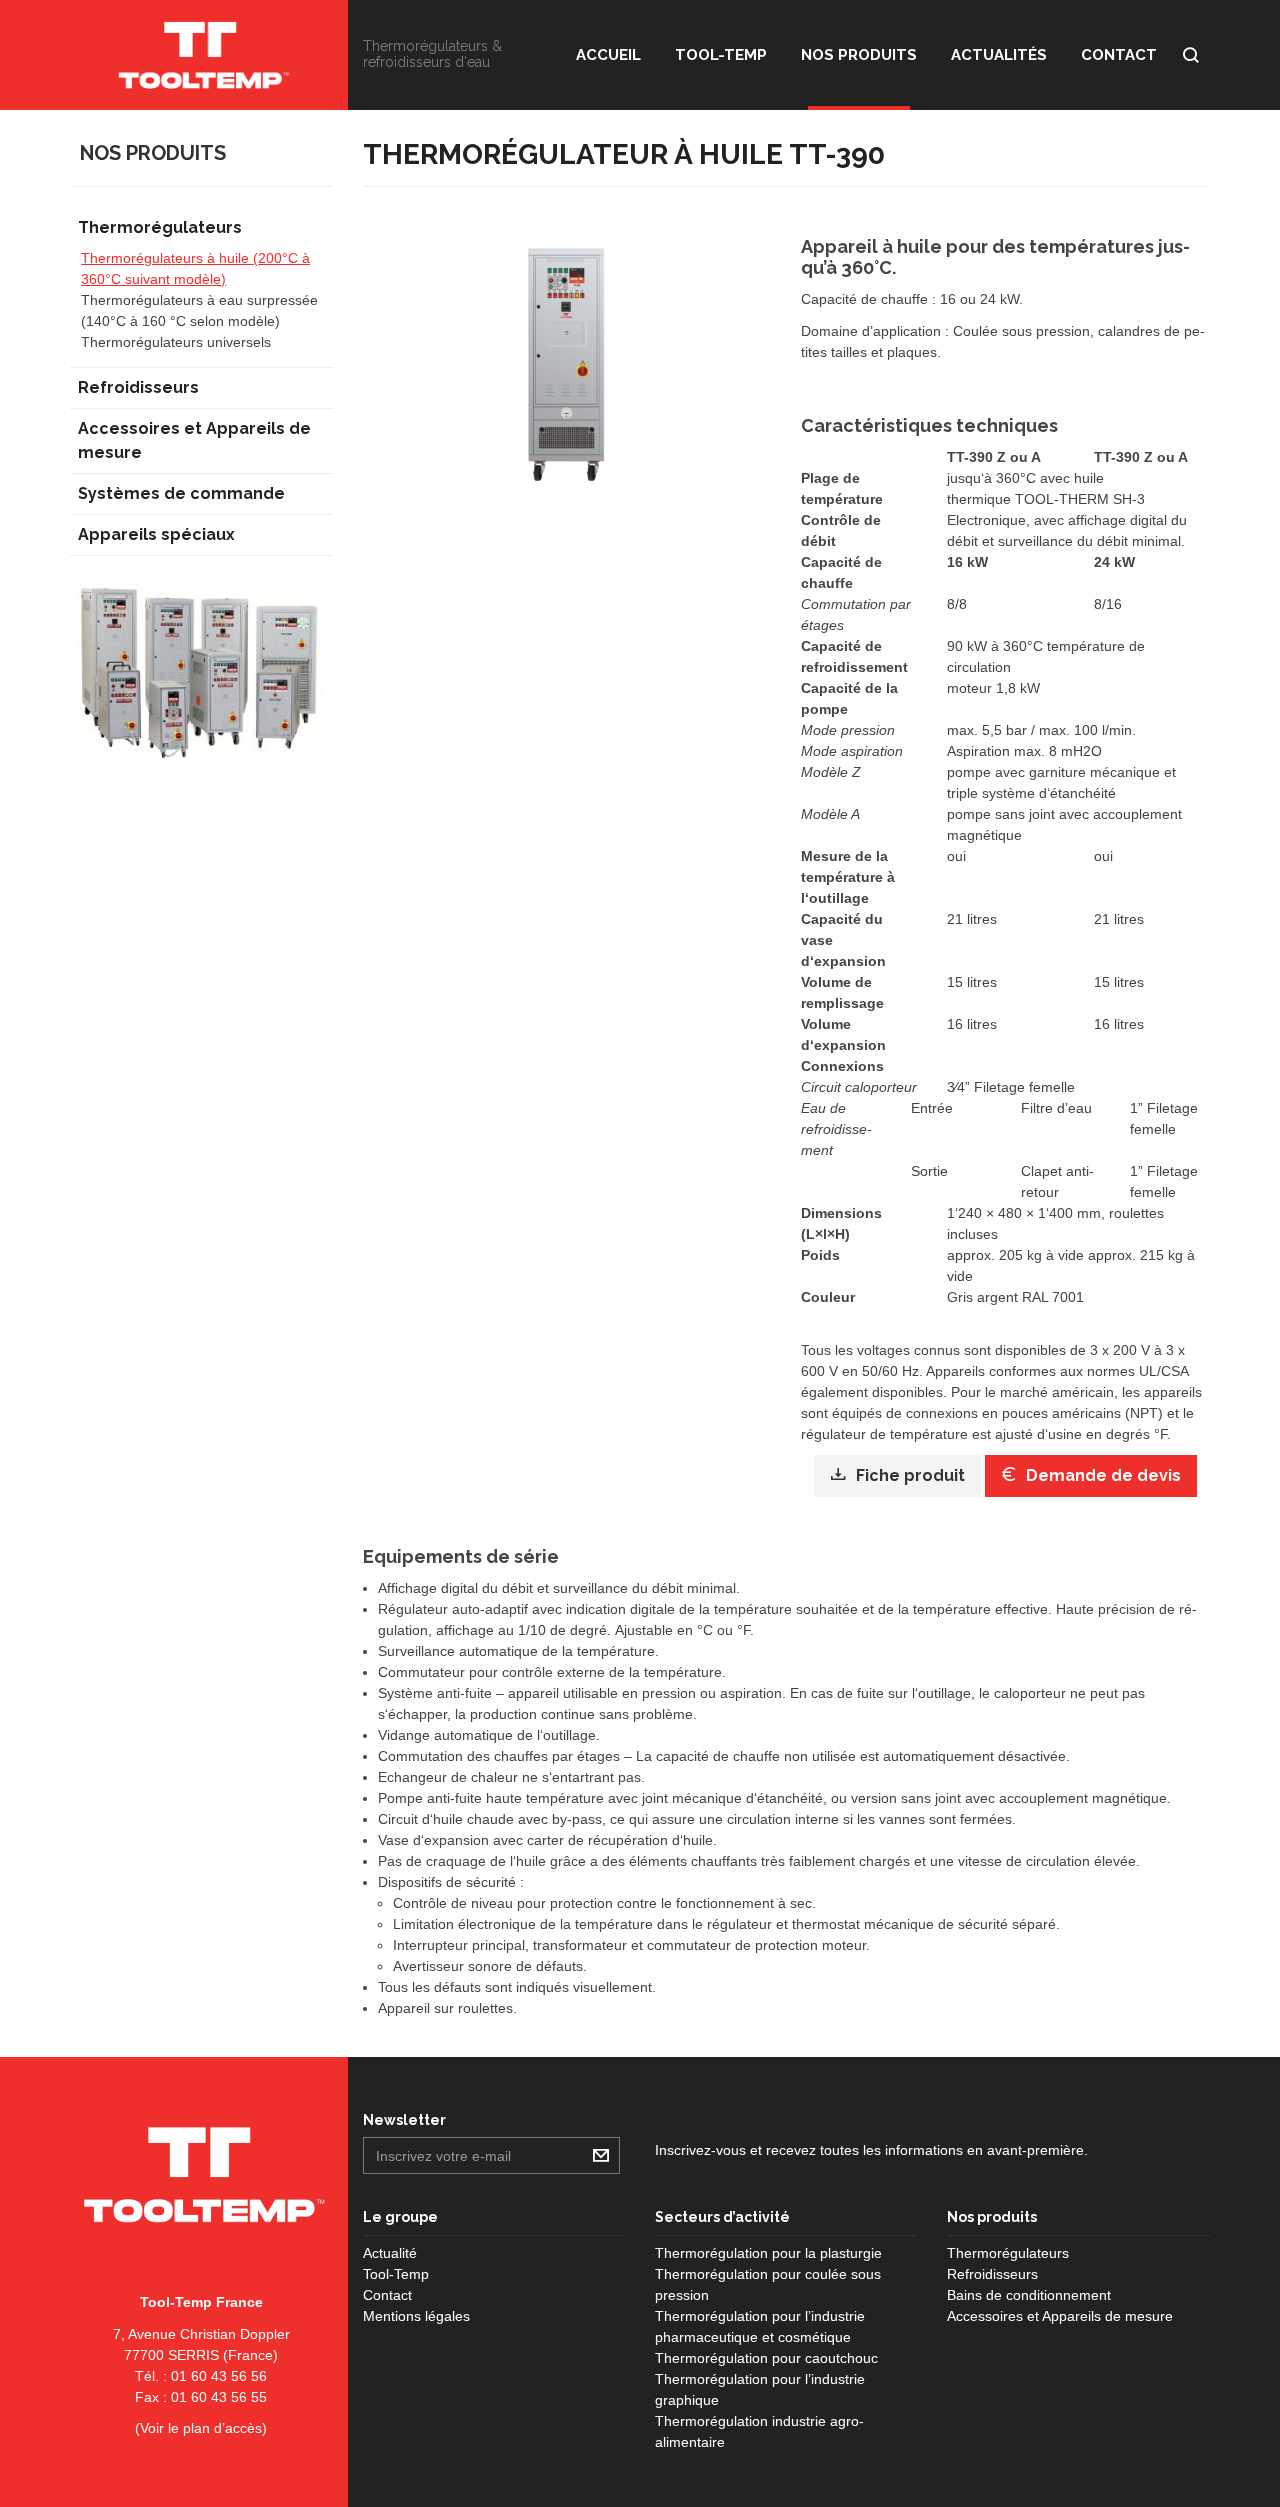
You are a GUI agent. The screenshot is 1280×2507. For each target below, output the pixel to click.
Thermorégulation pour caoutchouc (766, 2358)
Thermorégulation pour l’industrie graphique (760, 2389)
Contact (1119, 55)
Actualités (999, 55)
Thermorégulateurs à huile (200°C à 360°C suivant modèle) (195, 268)
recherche (1191, 55)
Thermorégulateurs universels (176, 342)
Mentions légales (416, 2316)
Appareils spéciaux (156, 534)
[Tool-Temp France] (201, 55)
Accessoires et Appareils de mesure (194, 440)
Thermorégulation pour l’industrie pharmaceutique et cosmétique (760, 2326)
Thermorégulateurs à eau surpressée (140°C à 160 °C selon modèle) (199, 310)
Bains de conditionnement (1029, 2295)
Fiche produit (910, 1475)
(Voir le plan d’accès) (201, 2428)
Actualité (390, 2253)
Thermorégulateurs (160, 227)
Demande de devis (1103, 1475)
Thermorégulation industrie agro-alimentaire (759, 2431)
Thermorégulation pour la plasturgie (768, 2253)
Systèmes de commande (181, 493)
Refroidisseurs (138, 387)
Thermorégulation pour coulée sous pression (768, 2284)
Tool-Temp (721, 55)
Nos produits (859, 55)
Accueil (608, 55)
